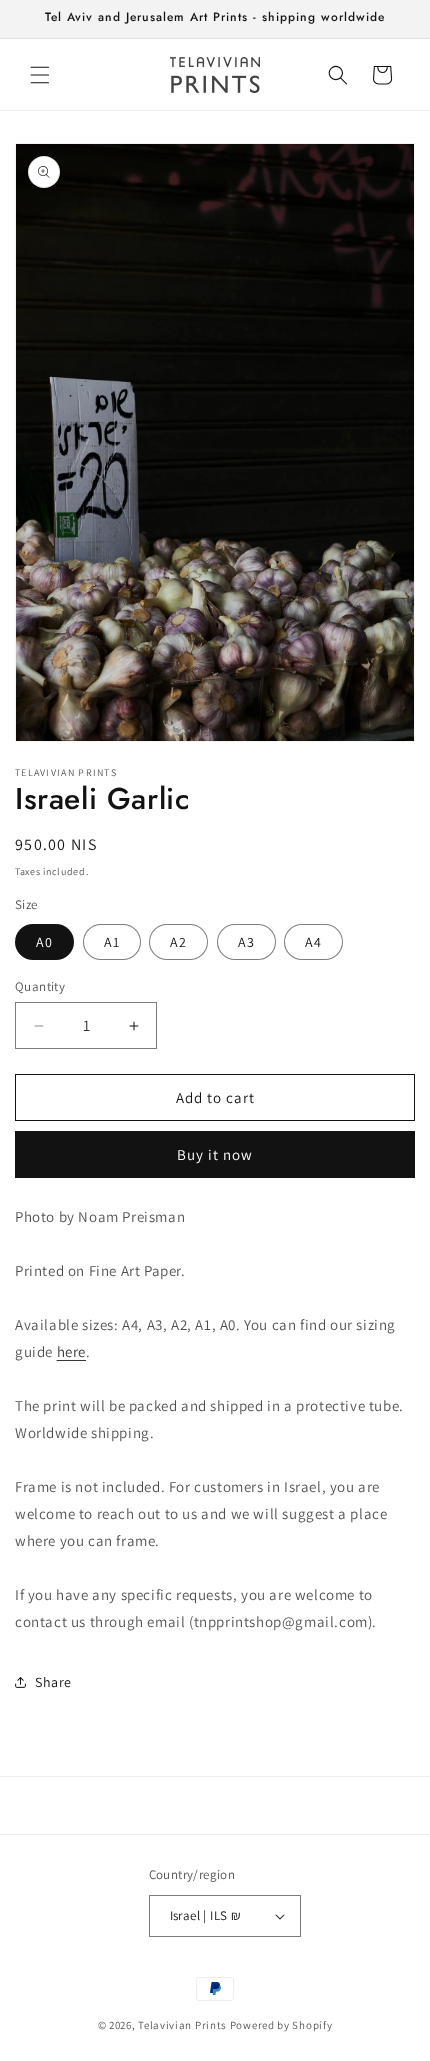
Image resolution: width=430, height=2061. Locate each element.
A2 (178, 942)
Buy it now (215, 1154)
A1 (112, 942)
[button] (40, 75)
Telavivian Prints (182, 2025)
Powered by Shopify (281, 2025)
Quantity (40, 986)
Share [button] (53, 1682)
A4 (313, 942)
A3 (246, 942)
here (71, 1351)
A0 (44, 942)
